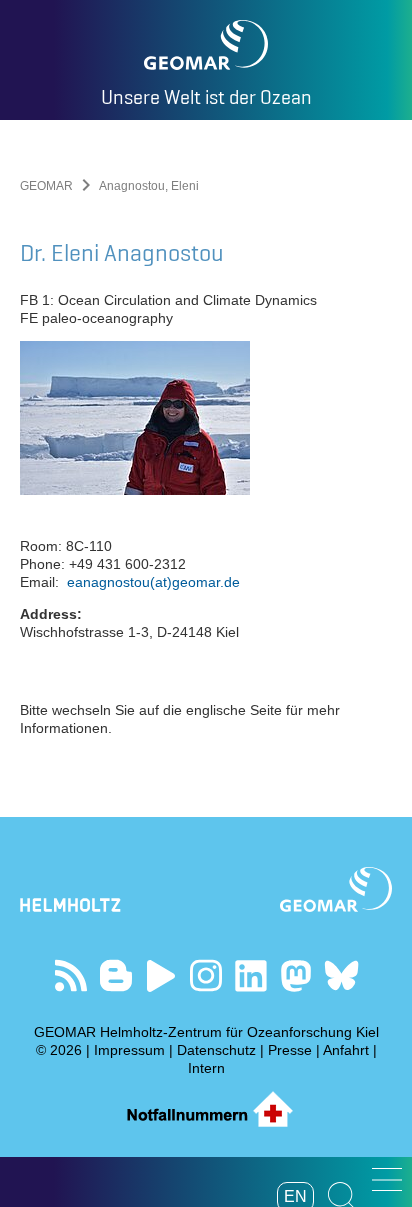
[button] (387, 1179)
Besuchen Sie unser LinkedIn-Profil (251, 975)
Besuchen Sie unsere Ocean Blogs (116, 975)
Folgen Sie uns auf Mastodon (296, 975)
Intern (206, 1068)
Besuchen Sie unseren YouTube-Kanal (161, 975)
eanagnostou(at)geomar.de (153, 582)
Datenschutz (216, 1050)
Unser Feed (71, 975)
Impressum (129, 1050)
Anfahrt (346, 1050)
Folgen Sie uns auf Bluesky (341, 975)
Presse (290, 1050)
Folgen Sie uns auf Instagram (206, 975)
